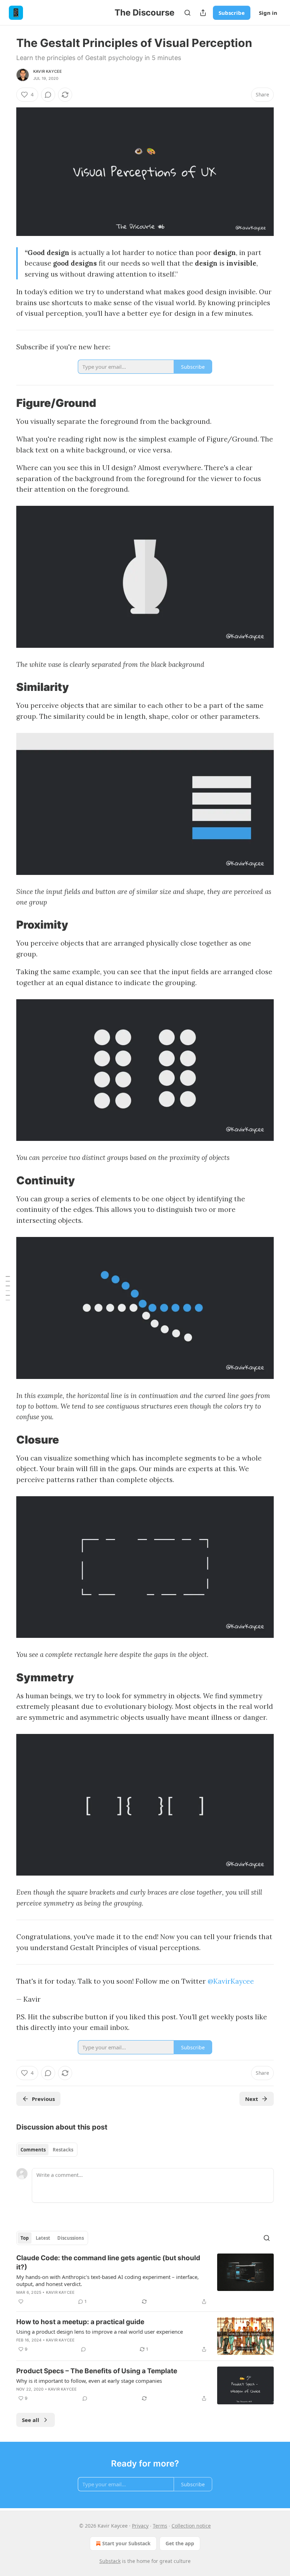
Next (252, 2099)
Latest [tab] (43, 2238)
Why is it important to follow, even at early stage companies (89, 2381)
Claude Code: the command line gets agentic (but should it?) (108, 2263)
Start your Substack (126, 2543)
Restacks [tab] (63, 2150)
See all (31, 2420)
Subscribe (232, 13)
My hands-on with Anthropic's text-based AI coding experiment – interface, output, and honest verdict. (108, 2280)
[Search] (187, 13)
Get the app (180, 2543)
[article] (145, 2280)
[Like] (21, 2302)
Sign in (268, 13)
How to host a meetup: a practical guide (80, 2322)
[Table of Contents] (8, 1288)
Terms (160, 2526)
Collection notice (191, 2526)
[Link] (6, 403)
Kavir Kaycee (48, 71)
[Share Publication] (203, 13)
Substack (110, 2561)
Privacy (140, 2526)
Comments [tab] (33, 2150)
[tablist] (47, 2150)
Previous (43, 2099)
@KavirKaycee (231, 1981)
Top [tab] (25, 2238)
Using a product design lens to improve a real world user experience (100, 2332)
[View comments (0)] (48, 95)
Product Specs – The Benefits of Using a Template (97, 2371)
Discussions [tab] (71, 2238)
